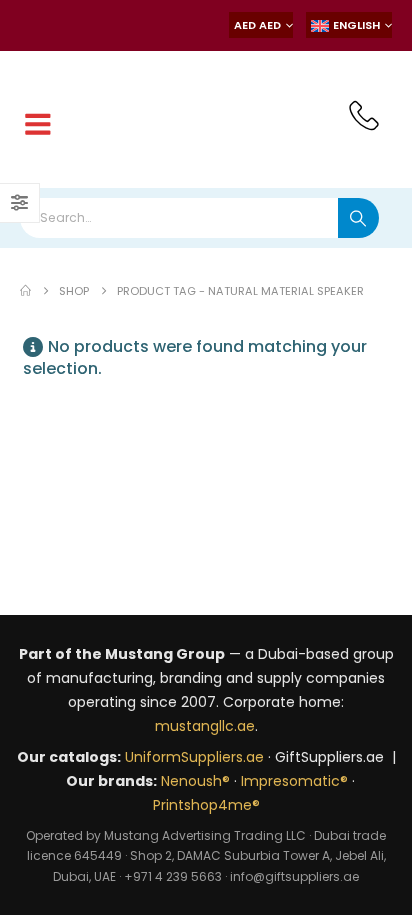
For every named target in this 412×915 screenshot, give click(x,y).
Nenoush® (195, 781)
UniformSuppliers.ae (194, 757)
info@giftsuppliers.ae (294, 876)
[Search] (358, 218)
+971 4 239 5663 (173, 876)
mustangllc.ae (205, 726)
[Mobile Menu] (38, 125)
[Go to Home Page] (25, 291)
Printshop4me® (206, 805)
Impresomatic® (294, 781)
